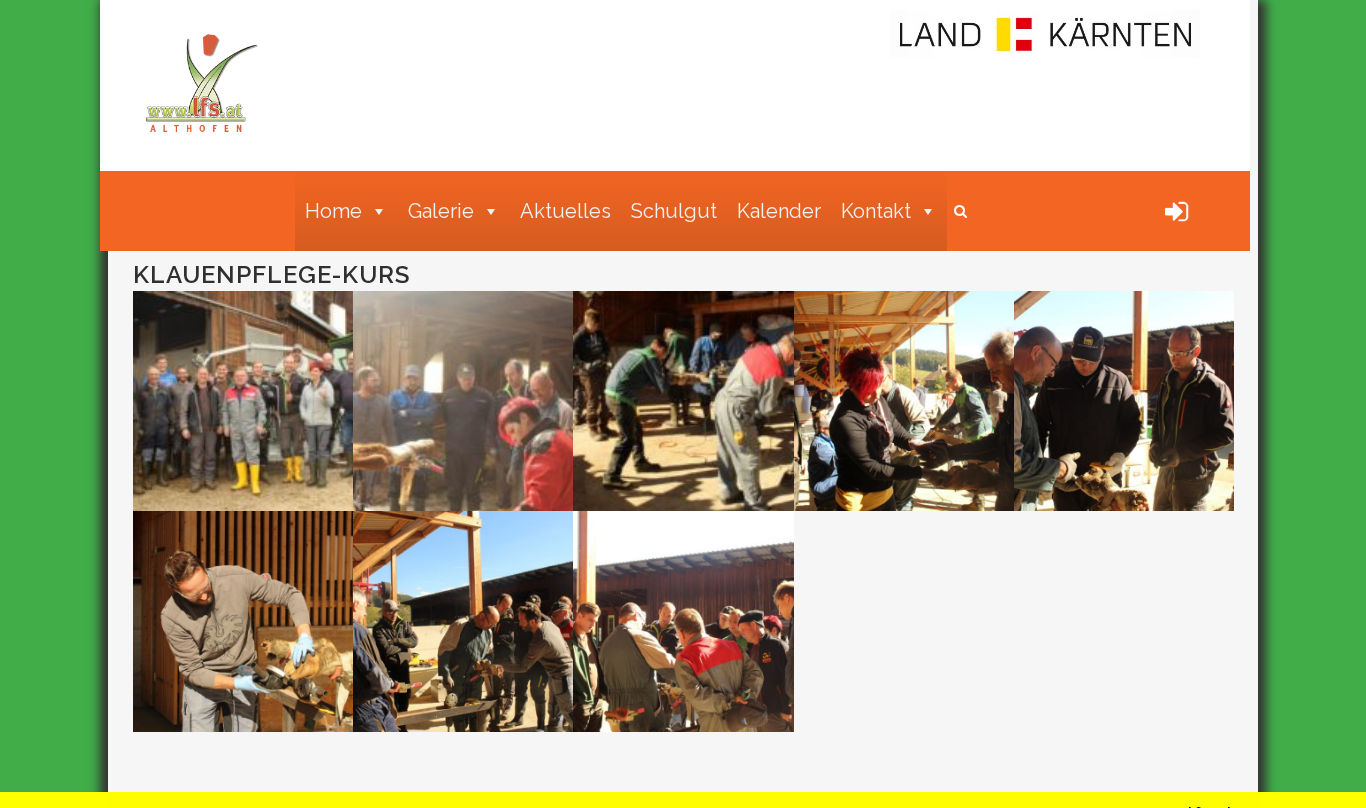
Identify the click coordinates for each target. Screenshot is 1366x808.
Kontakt (876, 211)
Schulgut (674, 211)
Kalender (779, 211)
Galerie (441, 211)
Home (333, 211)
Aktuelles (565, 211)
